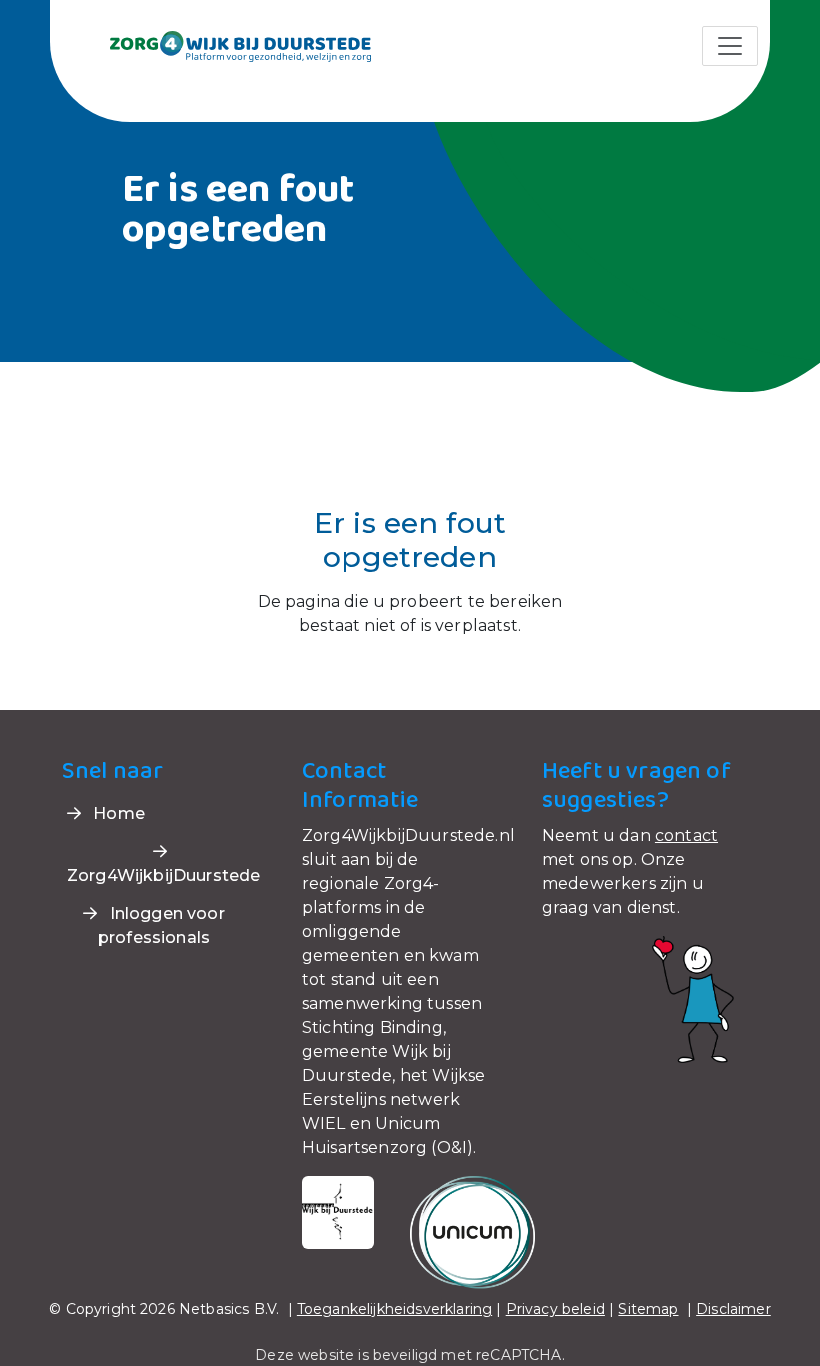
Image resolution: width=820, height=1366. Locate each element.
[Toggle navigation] (730, 46)
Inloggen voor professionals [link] (161, 925)
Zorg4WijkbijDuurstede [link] (163, 875)
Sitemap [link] (648, 1309)
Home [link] (117, 813)
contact (686, 835)
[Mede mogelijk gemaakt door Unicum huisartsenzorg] (472, 1231)
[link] (216, 45)
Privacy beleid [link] (555, 1309)
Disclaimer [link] (733, 1309)
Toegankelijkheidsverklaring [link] (394, 1309)
